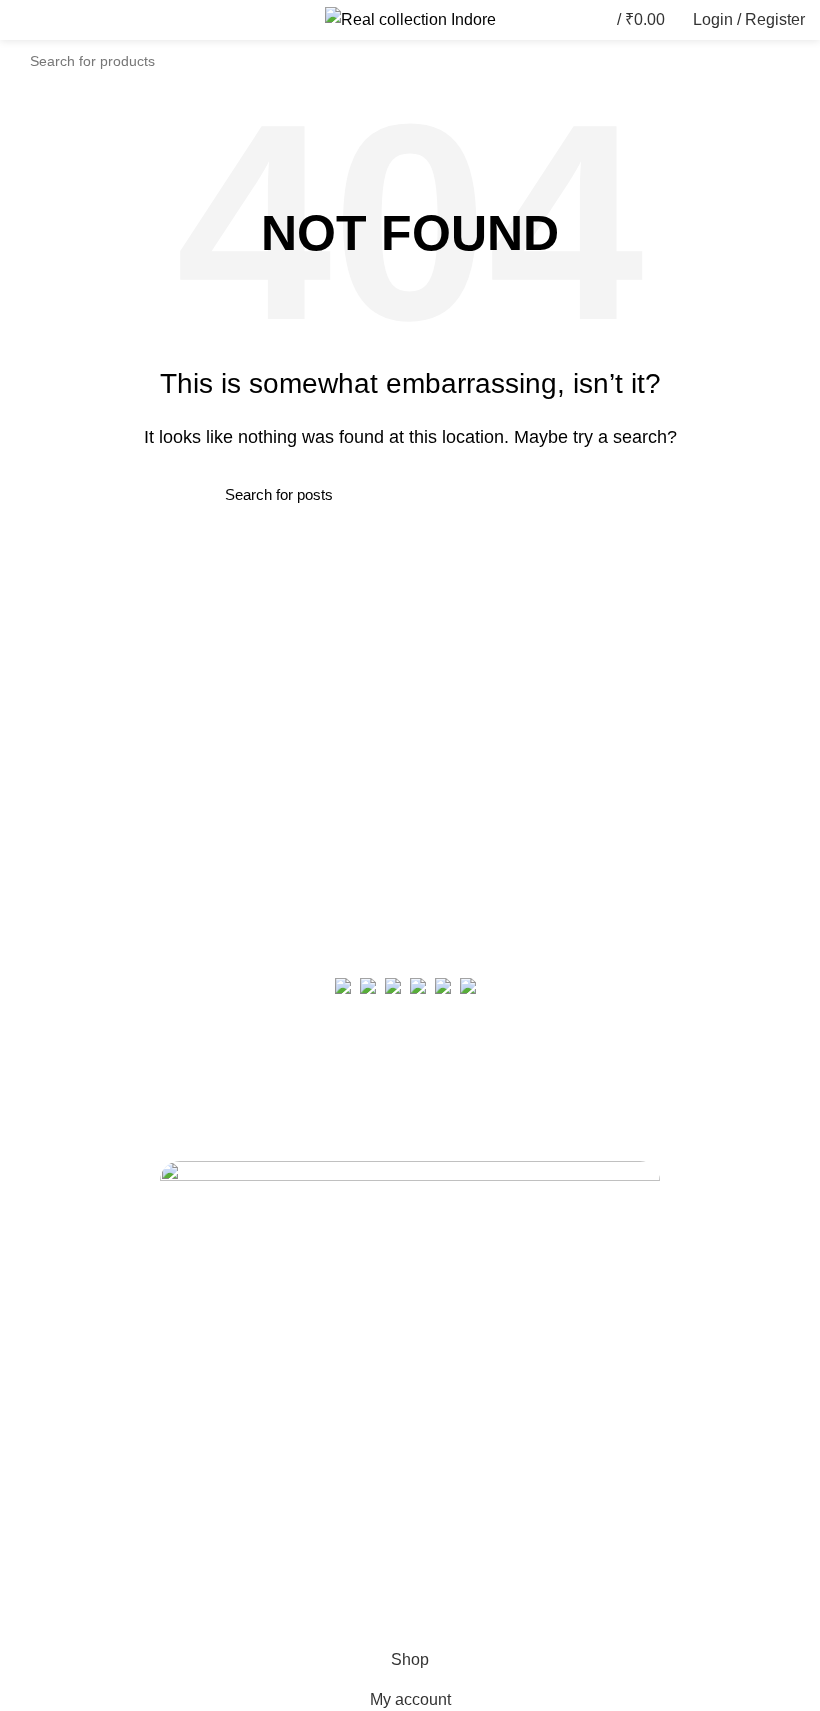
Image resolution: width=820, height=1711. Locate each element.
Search (778, 61)
